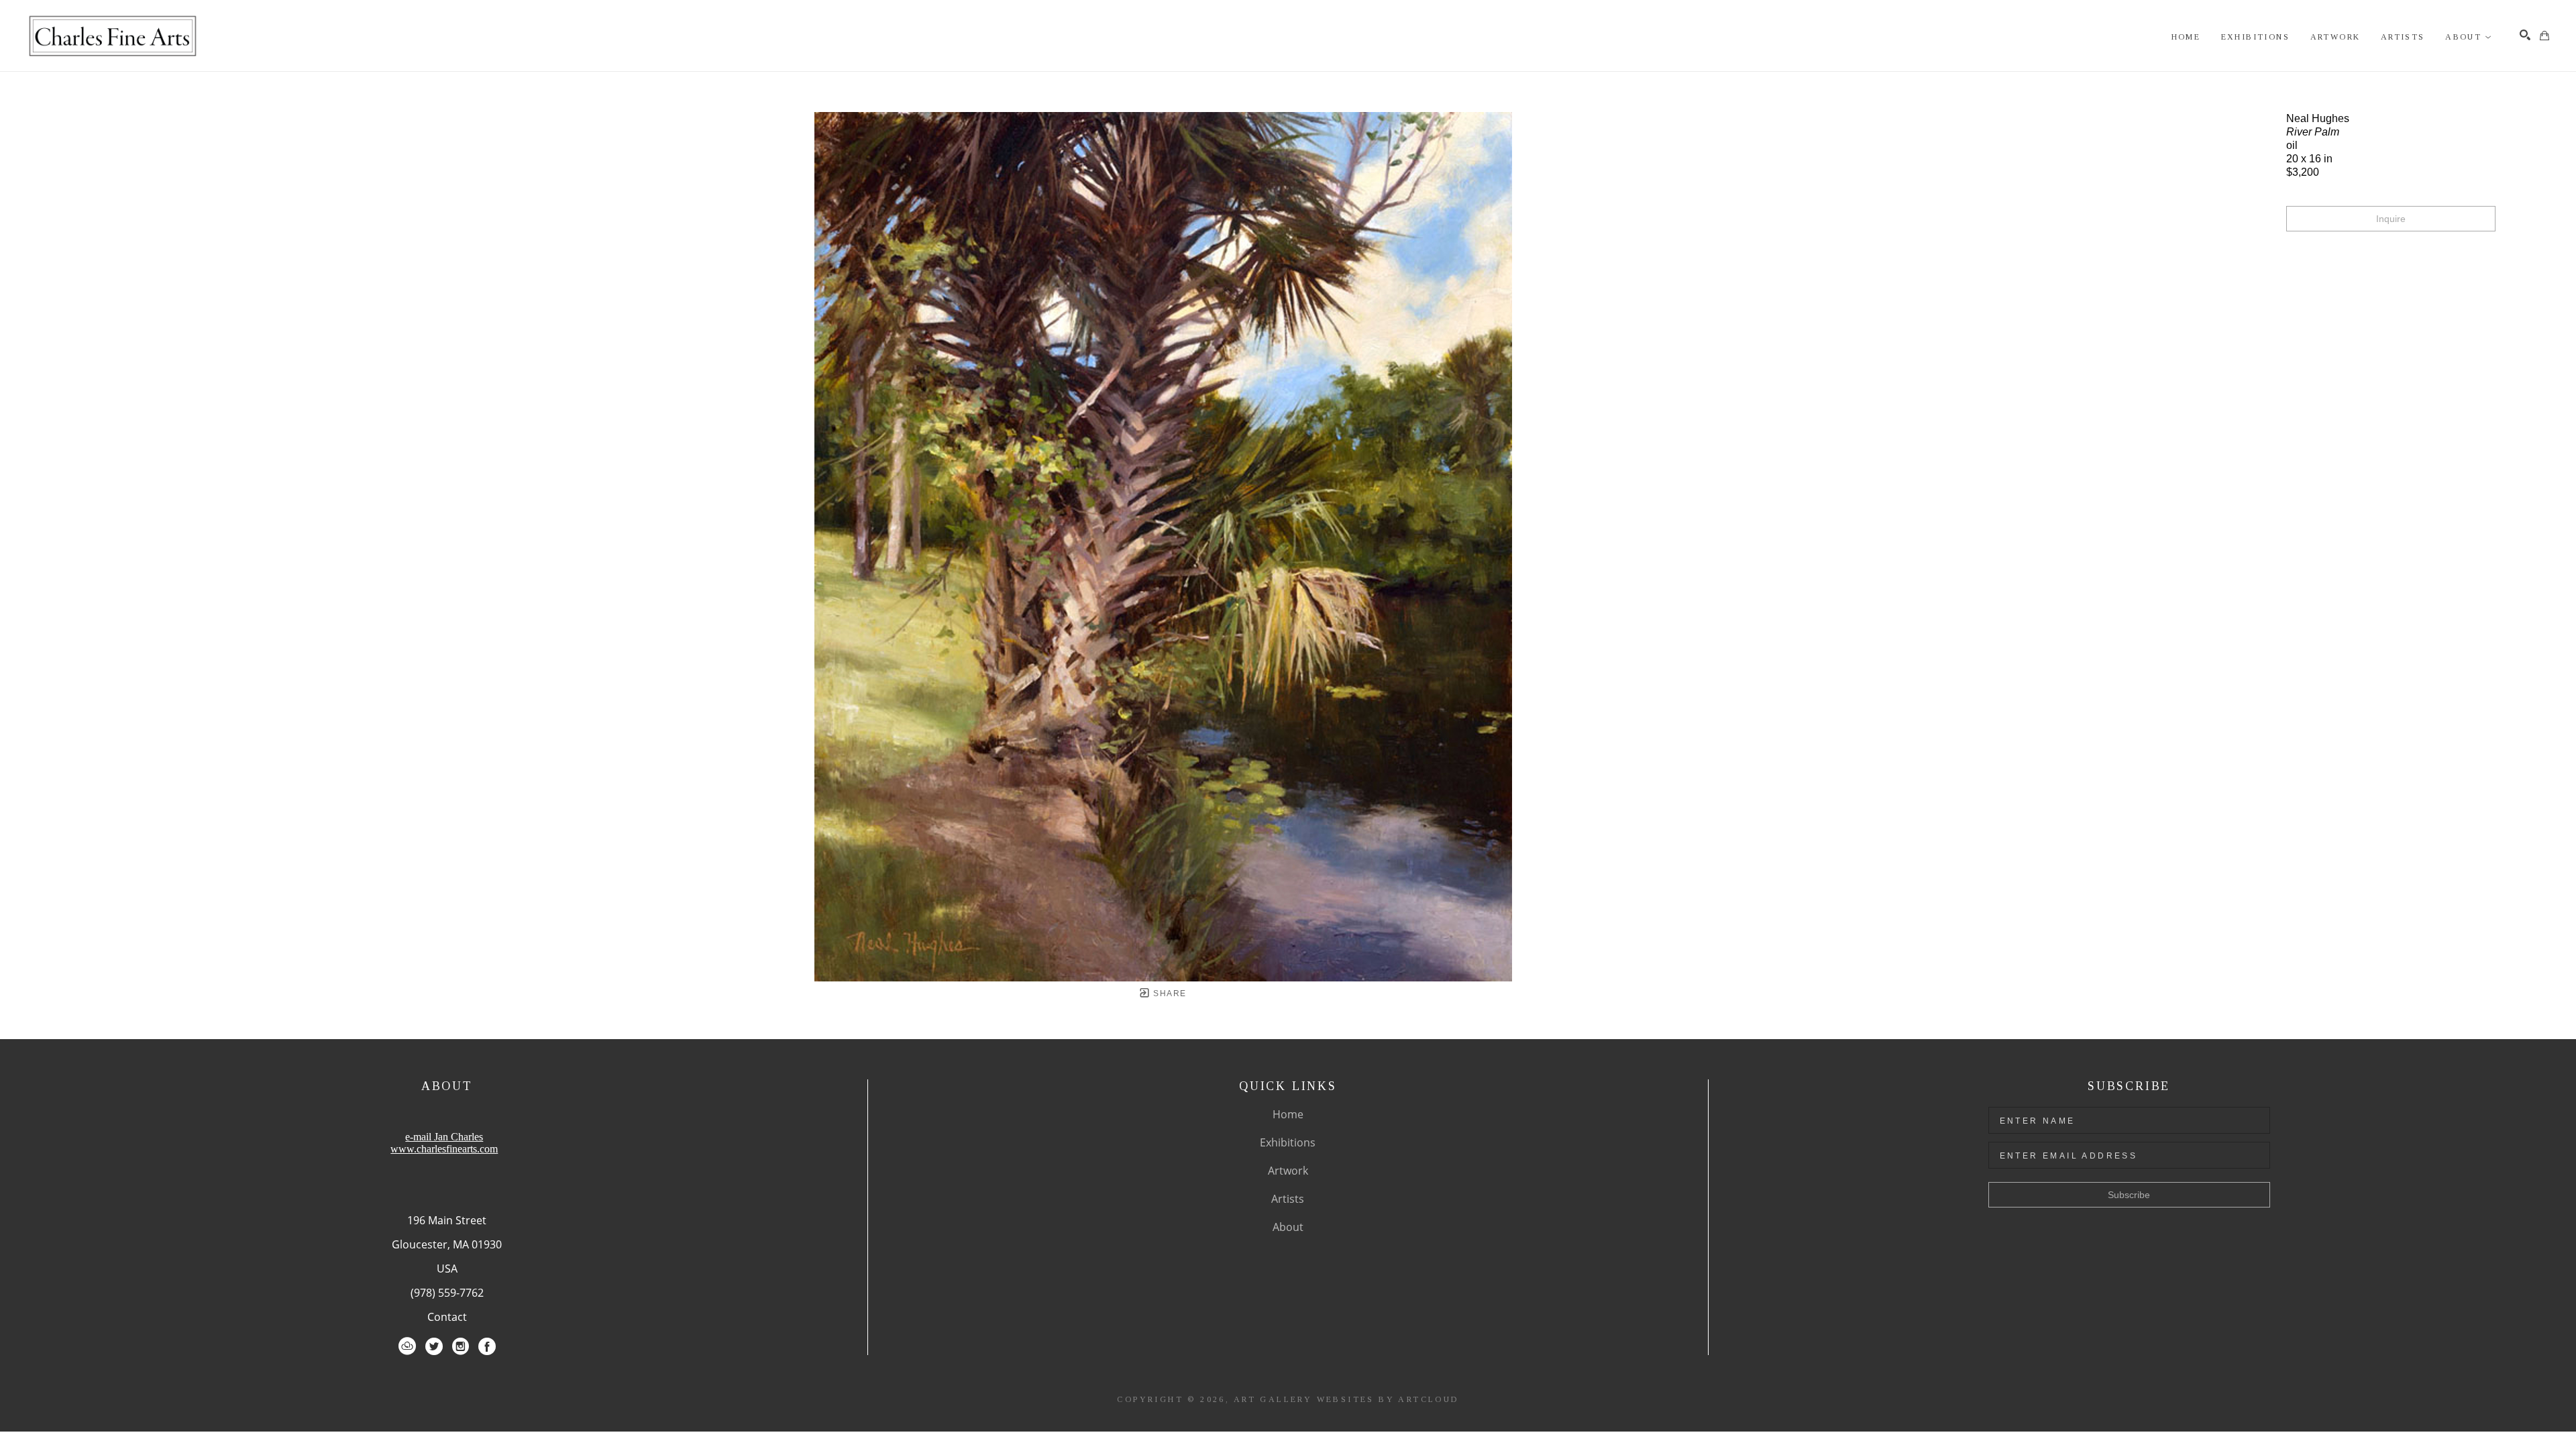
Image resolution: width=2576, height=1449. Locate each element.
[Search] (2525, 35)
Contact (447, 1317)
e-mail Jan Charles (444, 1137)
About (1288, 1227)
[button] (2469, 37)
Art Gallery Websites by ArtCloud (1346, 1399)
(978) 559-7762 (447, 1293)
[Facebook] (487, 1346)
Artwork (1288, 1171)
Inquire (2391, 219)
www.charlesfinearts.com (444, 1149)
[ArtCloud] (407, 1346)
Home (1288, 1114)
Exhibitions (1288, 1142)
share (1168, 994)
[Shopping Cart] (2544, 36)
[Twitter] (434, 1346)
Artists (1288, 1199)
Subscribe (2129, 1195)
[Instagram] (461, 1346)
